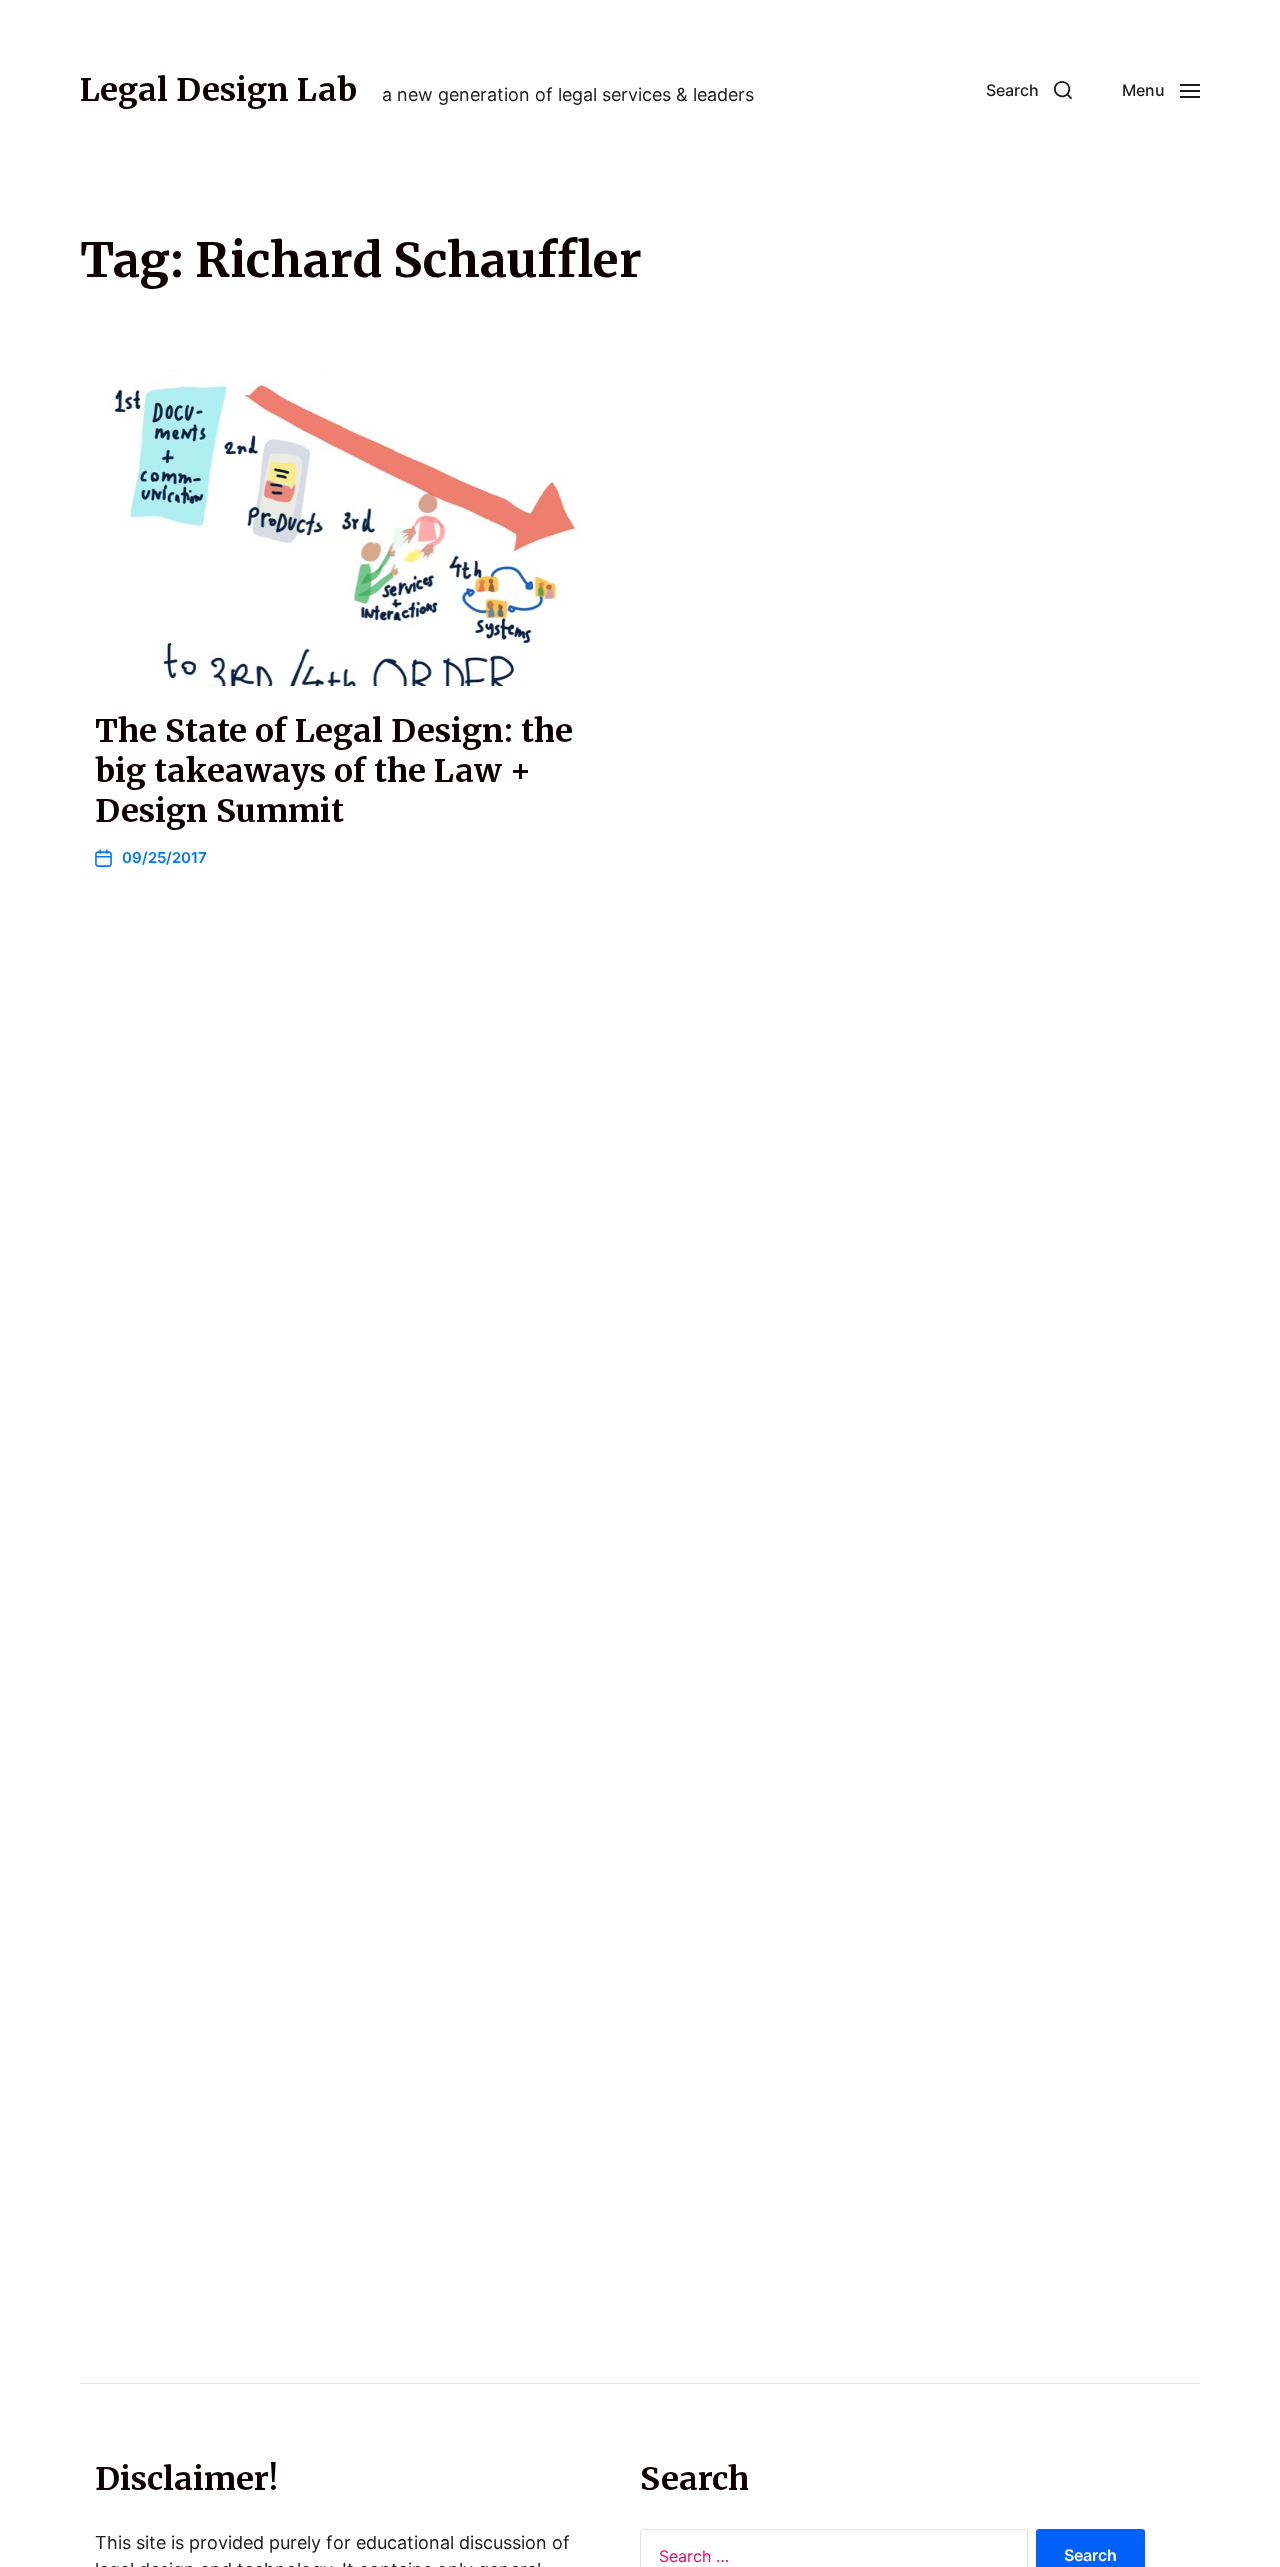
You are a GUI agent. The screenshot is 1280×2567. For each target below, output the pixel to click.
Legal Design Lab (218, 90)
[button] (1029, 90)
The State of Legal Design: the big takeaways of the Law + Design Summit (334, 771)
